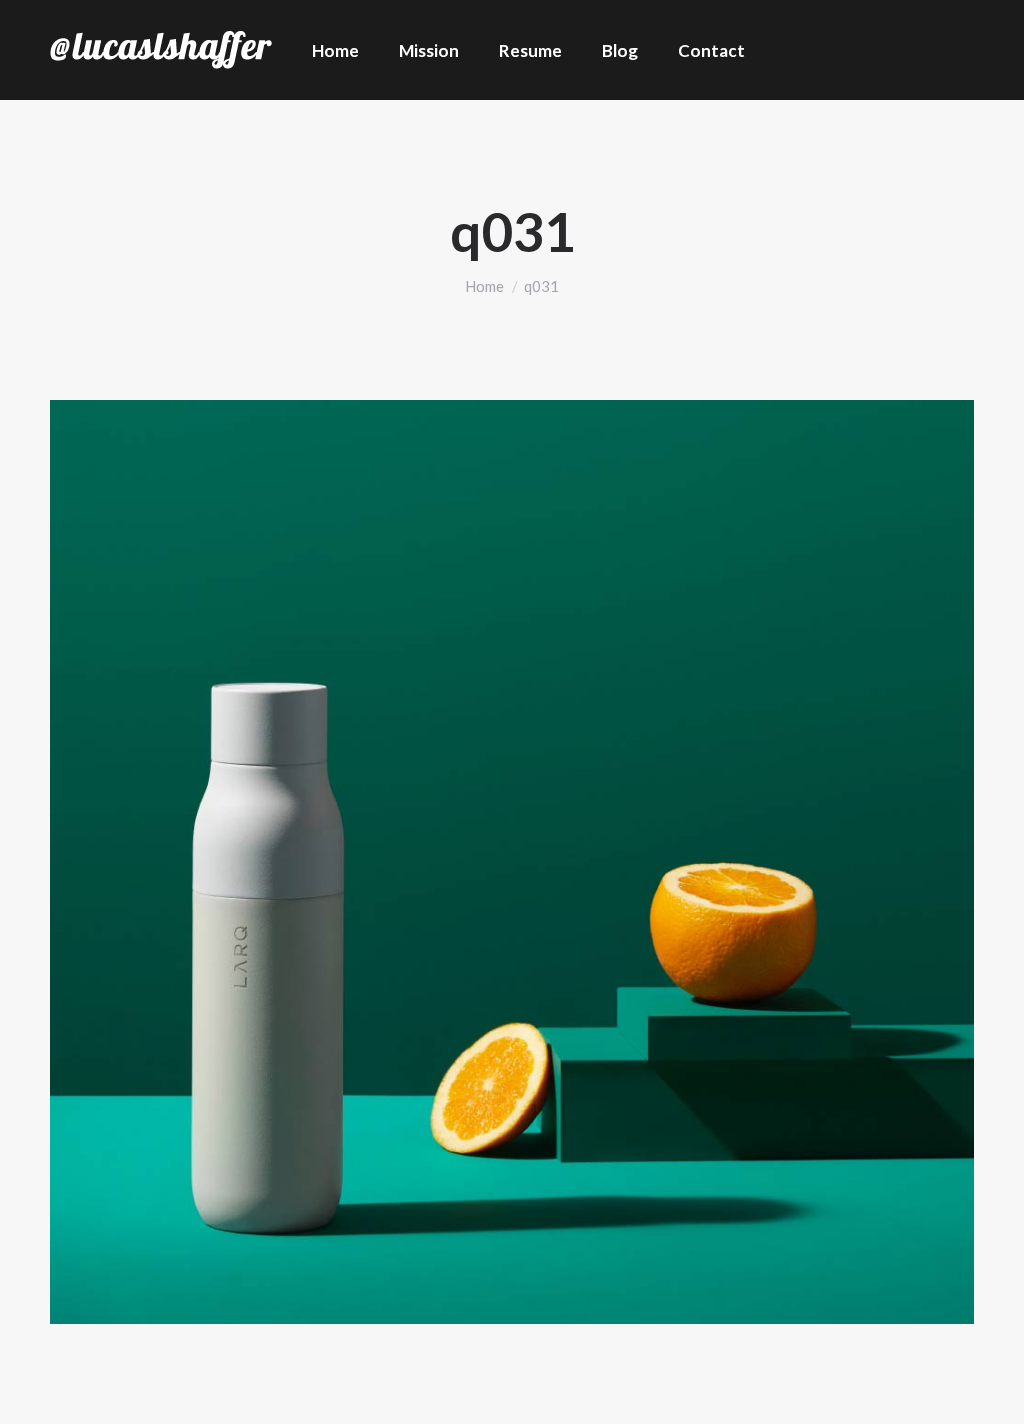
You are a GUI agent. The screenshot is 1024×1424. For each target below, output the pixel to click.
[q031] (512, 862)
